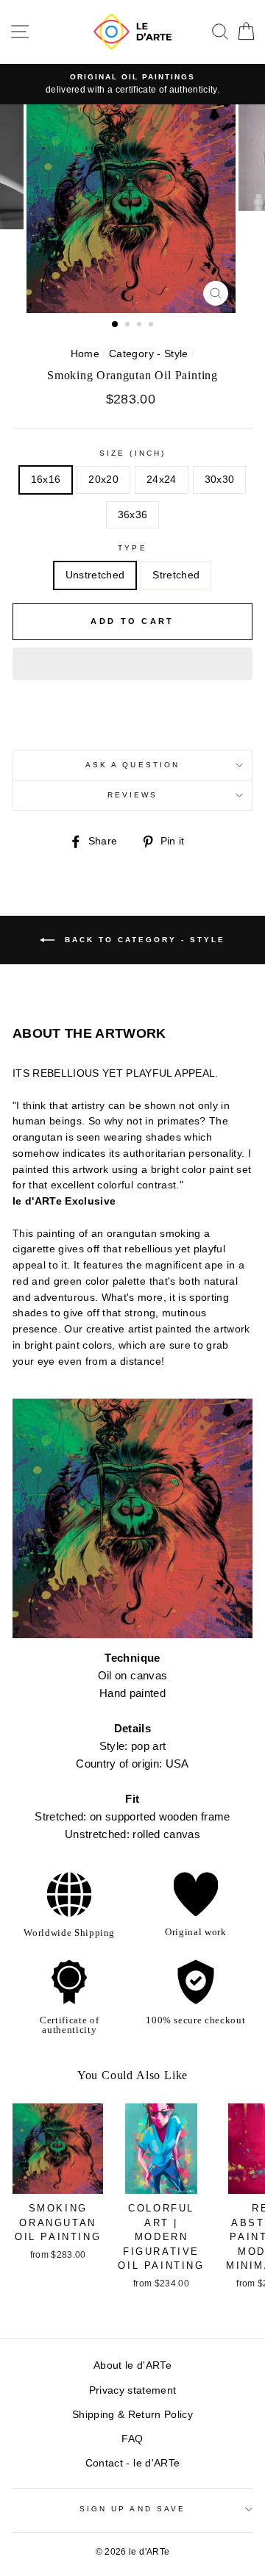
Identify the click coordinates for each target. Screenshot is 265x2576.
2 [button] (129, 326)
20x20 (103, 480)
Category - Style (148, 354)
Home (85, 354)
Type (132, 548)
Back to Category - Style (143, 939)
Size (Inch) (132, 453)
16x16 (46, 480)
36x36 (133, 515)
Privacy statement (133, 2390)
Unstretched (95, 575)
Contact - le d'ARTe (132, 2463)
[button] (132, 664)
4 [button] (152, 326)
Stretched (176, 575)
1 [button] (116, 325)
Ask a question (132, 765)
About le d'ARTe (132, 2365)
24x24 (162, 480)
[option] (132, 85)
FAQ (132, 2439)
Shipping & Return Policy (132, 2415)
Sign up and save (132, 2509)
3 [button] (141, 326)
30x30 (220, 480)
